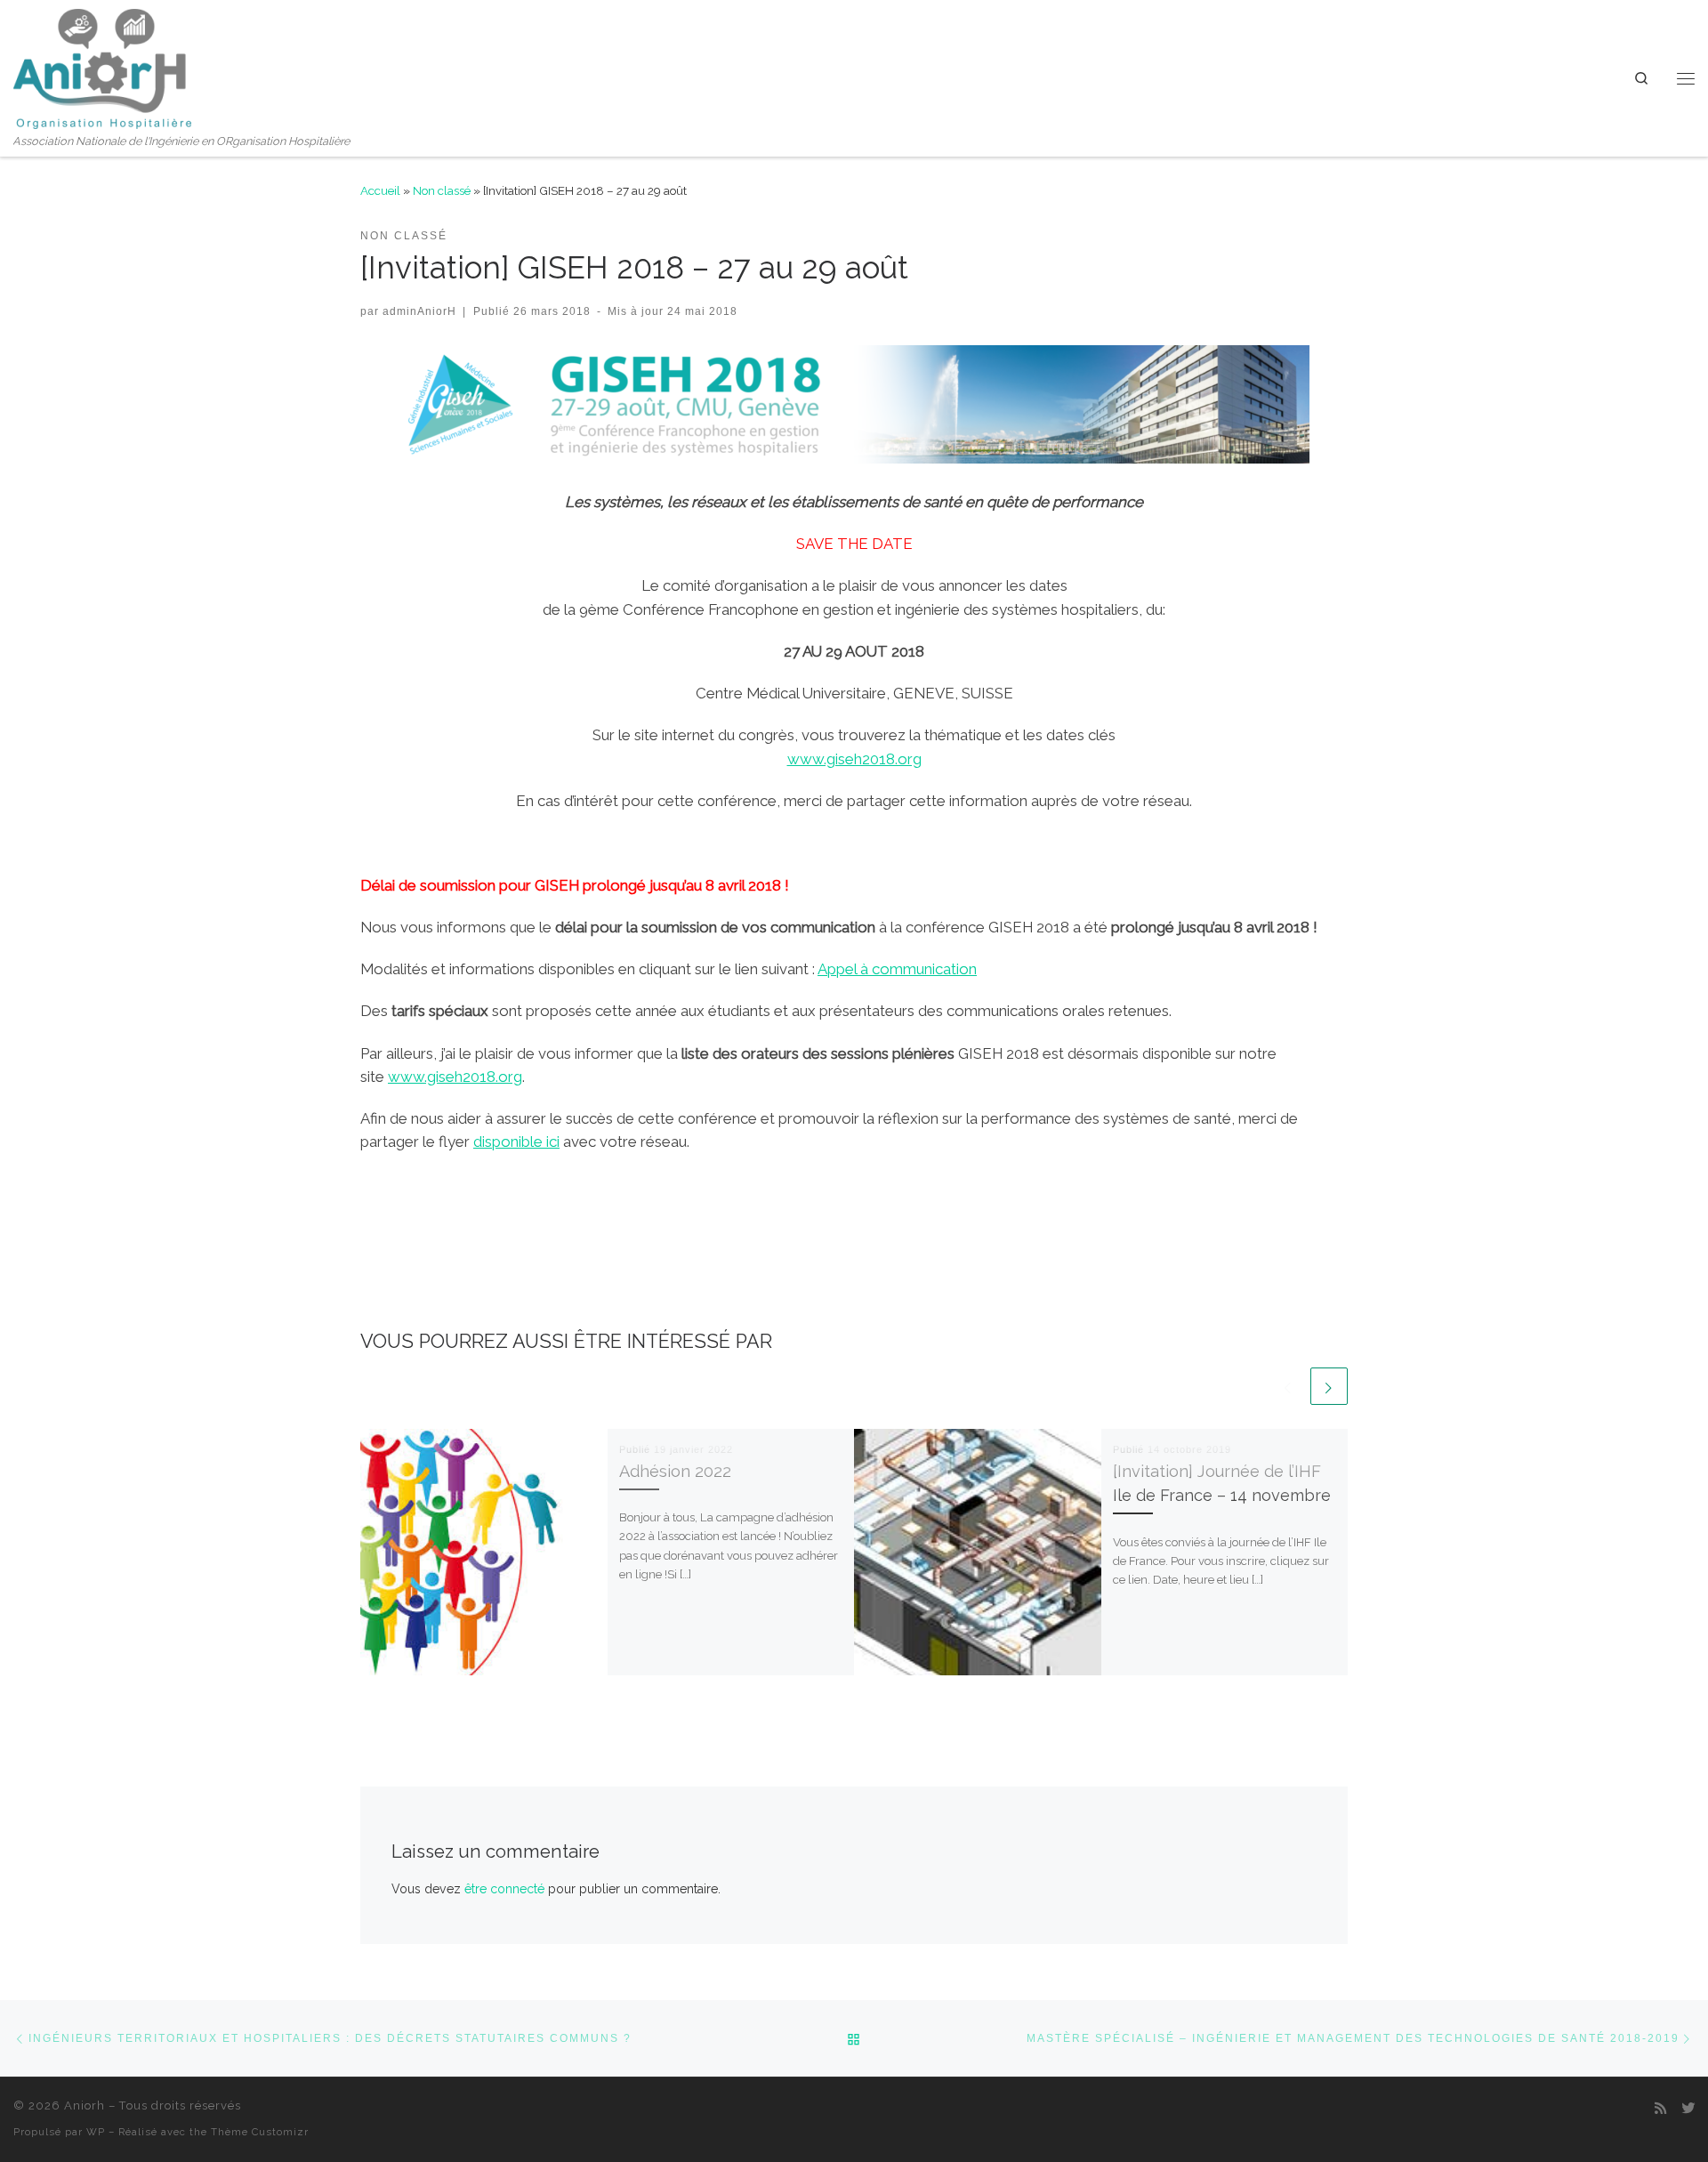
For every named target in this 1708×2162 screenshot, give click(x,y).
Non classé (442, 190)
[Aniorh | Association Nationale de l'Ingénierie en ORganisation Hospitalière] (102, 66)
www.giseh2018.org (854, 759)
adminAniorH (419, 311)
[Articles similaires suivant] (1329, 1386)
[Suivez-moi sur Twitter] (1688, 2110)
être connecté (504, 1889)
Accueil (380, 190)
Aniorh (85, 2106)
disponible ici (516, 1142)
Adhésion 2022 (675, 1471)
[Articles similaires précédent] (1288, 1386)
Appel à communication (897, 969)
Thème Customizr (260, 2132)
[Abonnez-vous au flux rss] (1660, 2110)
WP (96, 2132)
